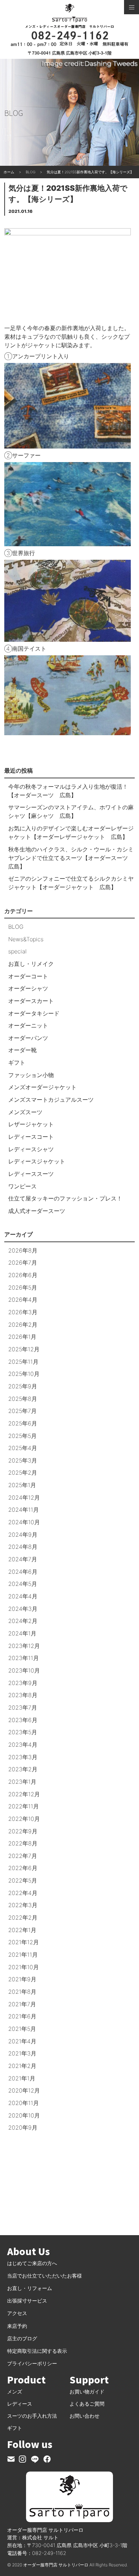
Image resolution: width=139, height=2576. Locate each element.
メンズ (15, 2391)
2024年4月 (23, 1596)
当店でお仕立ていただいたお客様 (45, 2276)
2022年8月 (23, 1843)
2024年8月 (23, 1547)
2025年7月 (22, 1411)
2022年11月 (24, 1806)
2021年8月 (22, 1992)
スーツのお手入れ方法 (32, 2416)
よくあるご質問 (87, 2404)
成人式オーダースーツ (37, 1211)
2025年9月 (23, 1386)
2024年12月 (24, 1497)
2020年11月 (24, 2103)
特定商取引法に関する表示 (37, 2351)
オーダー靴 (22, 1050)
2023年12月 (24, 1646)
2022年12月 (24, 1794)
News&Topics (26, 939)
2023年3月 (23, 1757)
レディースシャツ (31, 1149)
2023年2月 (23, 1769)
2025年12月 (24, 1349)
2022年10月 (24, 1819)
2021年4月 (22, 2041)
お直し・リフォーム (30, 2288)
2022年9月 (23, 1831)
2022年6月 (23, 1868)
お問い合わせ (84, 2416)
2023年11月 (24, 1658)
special (17, 951)
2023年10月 (24, 1670)
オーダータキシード (34, 1013)
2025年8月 (23, 1399)
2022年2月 (23, 1917)
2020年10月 (24, 2115)
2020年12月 (24, 2090)
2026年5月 (23, 1287)
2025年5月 (22, 1436)
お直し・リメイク (31, 964)
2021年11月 (23, 1955)
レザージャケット (31, 1124)
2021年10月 (24, 1967)
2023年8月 (23, 1695)
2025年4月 (23, 1448)
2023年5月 (23, 1732)
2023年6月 (23, 1720)
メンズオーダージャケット (42, 1087)
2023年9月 (23, 1683)
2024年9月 (23, 1535)
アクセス (17, 2313)
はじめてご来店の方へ (32, 2263)
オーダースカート (31, 1001)
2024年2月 (23, 1621)
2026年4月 (23, 1300)
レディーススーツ (31, 1174)
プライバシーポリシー (32, 2363)
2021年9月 (22, 1979)
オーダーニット (28, 1025)
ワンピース (22, 1186)
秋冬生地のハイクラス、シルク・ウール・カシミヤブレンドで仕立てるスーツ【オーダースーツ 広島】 (71, 858)
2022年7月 (23, 1856)
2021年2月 (22, 2066)
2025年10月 (24, 1374)
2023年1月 (22, 1782)
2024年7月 (23, 1559)
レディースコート (31, 1137)
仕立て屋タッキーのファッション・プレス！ (65, 1198)
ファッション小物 (31, 1075)
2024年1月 (22, 1633)
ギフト (17, 1062)
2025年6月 (23, 1423)
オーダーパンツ (28, 1038)
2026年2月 (23, 1325)
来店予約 (17, 2326)
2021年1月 (22, 2078)
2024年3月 (23, 1609)
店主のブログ (22, 2338)
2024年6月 (23, 1572)
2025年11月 (23, 1362)
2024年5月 (23, 1584)
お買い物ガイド (87, 2391)
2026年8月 (23, 1250)
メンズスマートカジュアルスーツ (51, 1100)
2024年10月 (24, 1522)
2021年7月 (22, 2004)
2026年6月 (23, 1275)
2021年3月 (22, 2053)
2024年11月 (24, 1510)
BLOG (16, 927)
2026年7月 (23, 1263)
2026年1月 (22, 1337)
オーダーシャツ (28, 988)
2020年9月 (23, 2127)
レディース (20, 2404)
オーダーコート (28, 976)
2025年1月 (22, 1485)
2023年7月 (23, 1707)
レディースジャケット (37, 1161)
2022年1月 (22, 1930)
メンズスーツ (25, 1112)
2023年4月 (23, 1745)
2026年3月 (23, 1312)
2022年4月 (23, 1893)
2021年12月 (24, 1942)
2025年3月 (23, 1460)
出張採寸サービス (27, 2301)
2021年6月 (22, 2016)
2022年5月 (23, 1880)
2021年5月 (22, 2029)
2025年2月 (23, 1473)
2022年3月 (23, 1905)
